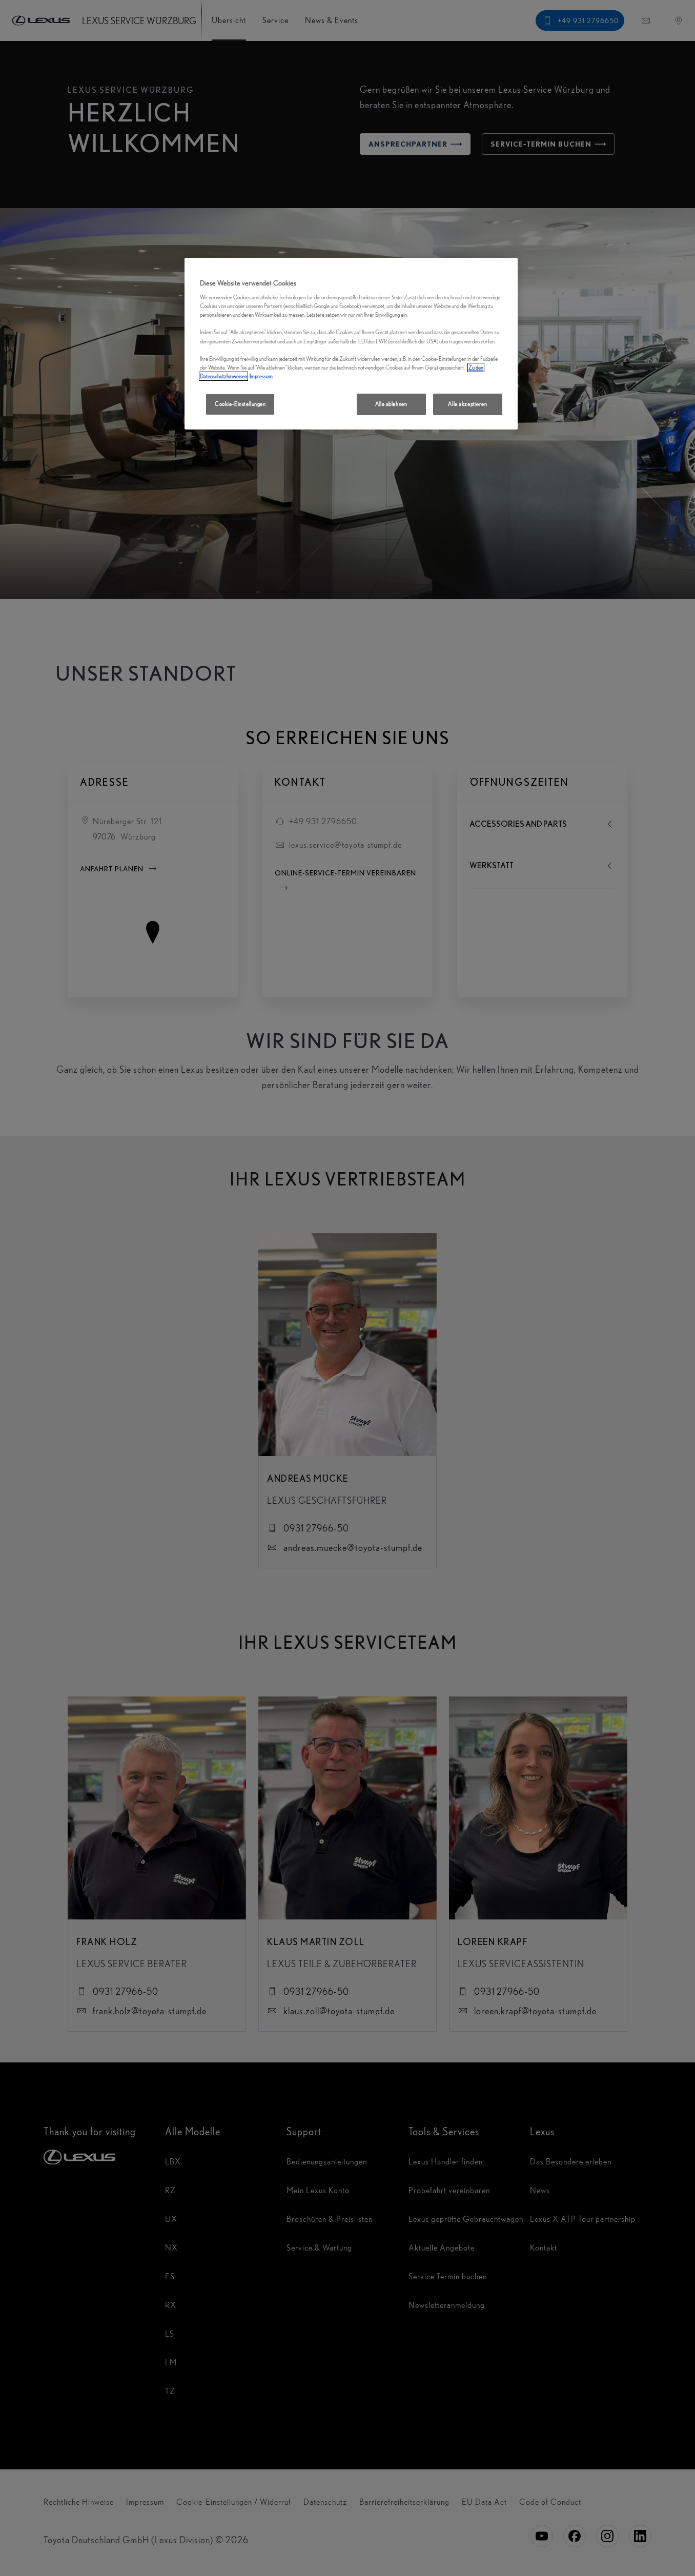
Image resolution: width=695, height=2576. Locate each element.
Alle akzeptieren (467, 404)
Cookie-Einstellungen (240, 404)
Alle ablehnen (391, 404)
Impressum (261, 376)
